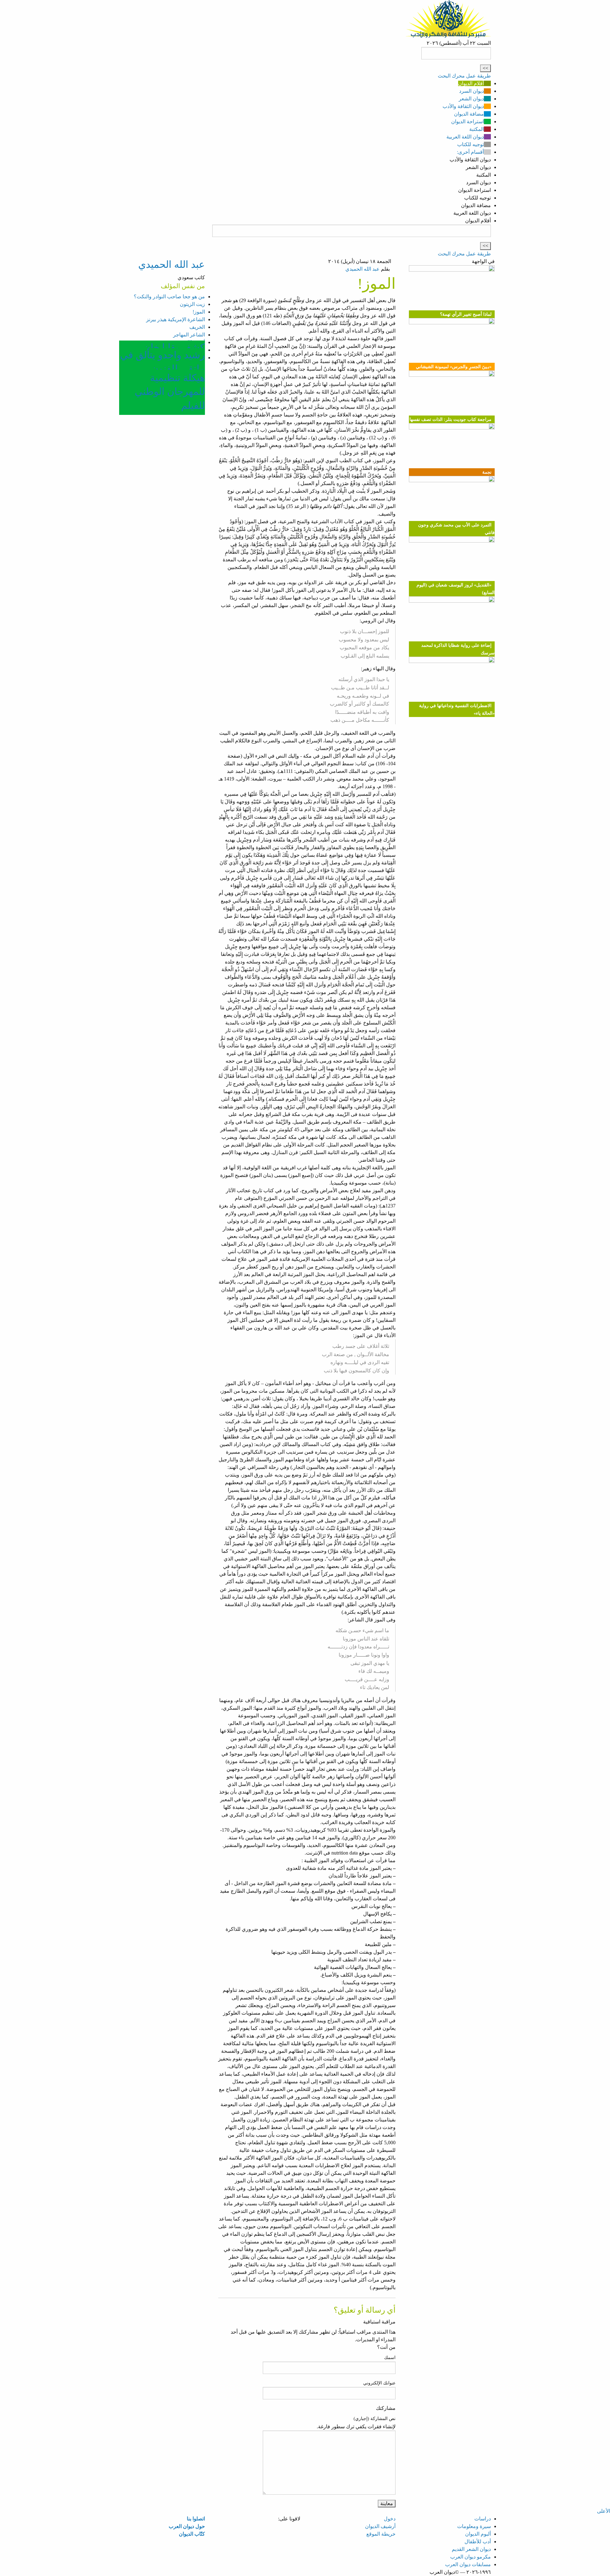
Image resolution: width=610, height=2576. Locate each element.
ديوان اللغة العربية (465, 137)
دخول (390, 2519)
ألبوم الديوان (478, 2534)
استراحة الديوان (468, 122)
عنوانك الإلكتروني (379, 2383)
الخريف (197, 327)
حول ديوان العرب (187, 2526)
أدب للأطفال (478, 2542)
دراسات (483, 2519)
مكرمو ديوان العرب (471, 2557)
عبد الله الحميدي (363, 269)
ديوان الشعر (471, 99)
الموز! (199, 312)
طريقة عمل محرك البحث (464, 76)
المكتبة (477, 129)
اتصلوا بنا (196, 2519)
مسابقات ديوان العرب (468, 2564)
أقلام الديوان (471, 83)
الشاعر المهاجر (189, 335)
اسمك (390, 2358)
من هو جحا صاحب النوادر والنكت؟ (169, 297)
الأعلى (603, 2511)
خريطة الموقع (381, 2534)
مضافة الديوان (469, 114)
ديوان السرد (471, 91)
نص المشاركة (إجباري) (375, 2419)
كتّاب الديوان (192, 2534)
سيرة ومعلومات (474, 2526)
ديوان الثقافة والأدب (463, 106)
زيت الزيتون (192, 304)
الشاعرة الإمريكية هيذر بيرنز (176, 319)
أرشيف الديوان (380, 2526)
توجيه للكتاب (471, 144)
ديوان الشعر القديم (471, 2549)
